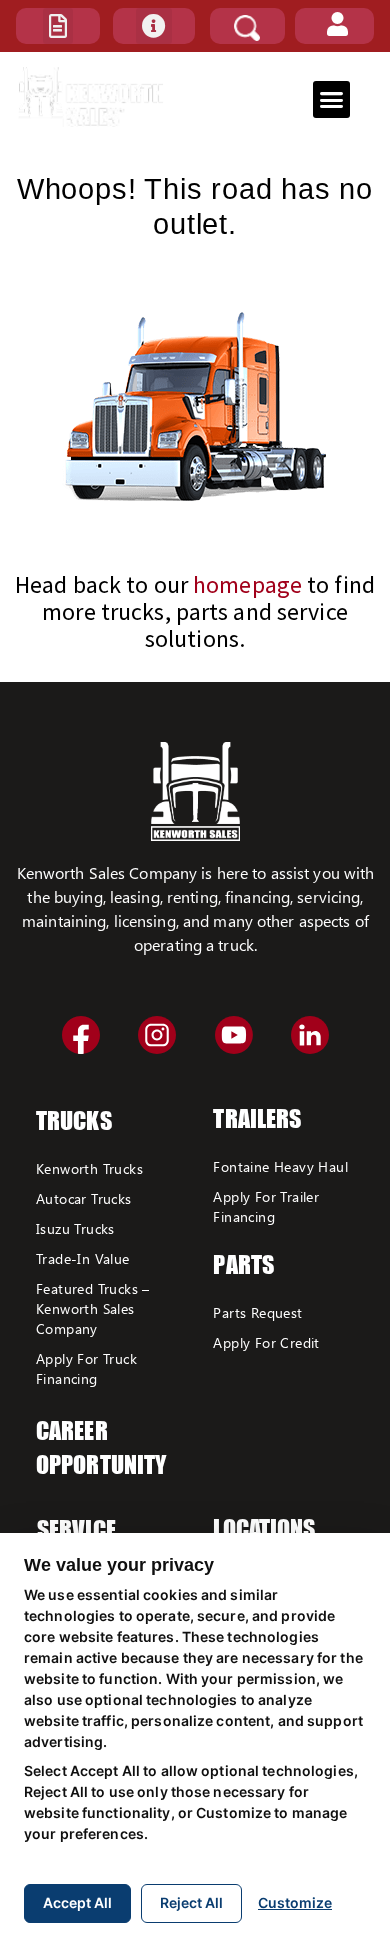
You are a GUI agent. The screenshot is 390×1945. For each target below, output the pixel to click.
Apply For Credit (266, 1342)
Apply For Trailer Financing (266, 1206)
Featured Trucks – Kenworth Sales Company (93, 1308)
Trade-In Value (83, 1258)
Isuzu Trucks (75, 1228)
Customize (295, 1902)
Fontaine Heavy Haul (280, 1166)
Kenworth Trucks (89, 1168)
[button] (58, 26)
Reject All (191, 1902)
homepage (247, 584)
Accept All (77, 1902)
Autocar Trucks (84, 1198)
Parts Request (257, 1312)
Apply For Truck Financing (86, 1368)
